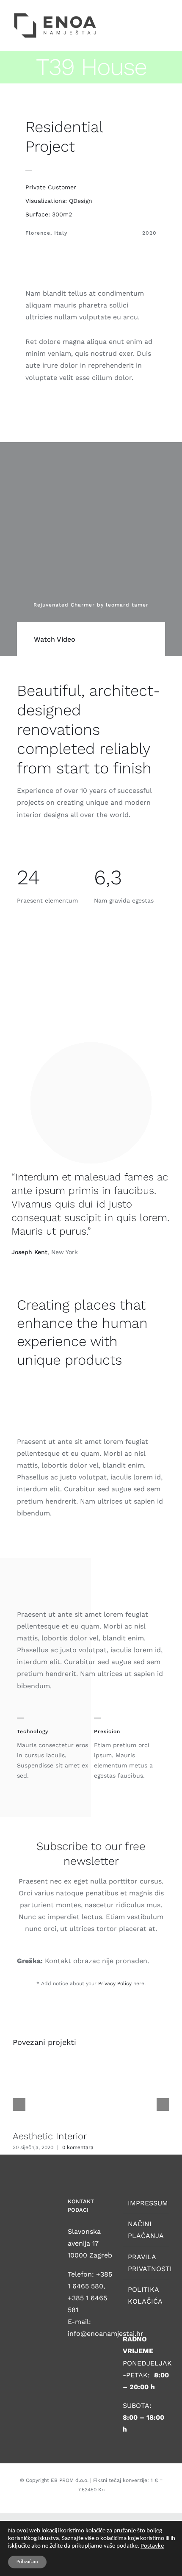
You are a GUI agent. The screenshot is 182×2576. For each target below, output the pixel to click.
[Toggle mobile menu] (166, 15)
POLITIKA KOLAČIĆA (145, 2295)
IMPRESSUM (146, 2203)
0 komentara (78, 2147)
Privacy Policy (115, 1983)
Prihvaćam (27, 2562)
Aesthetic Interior (50, 2136)
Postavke (152, 2546)
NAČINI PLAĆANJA (146, 2230)
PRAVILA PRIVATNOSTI (146, 2263)
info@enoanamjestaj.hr (106, 2334)
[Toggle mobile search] (151, 15)
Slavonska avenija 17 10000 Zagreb (90, 2243)
